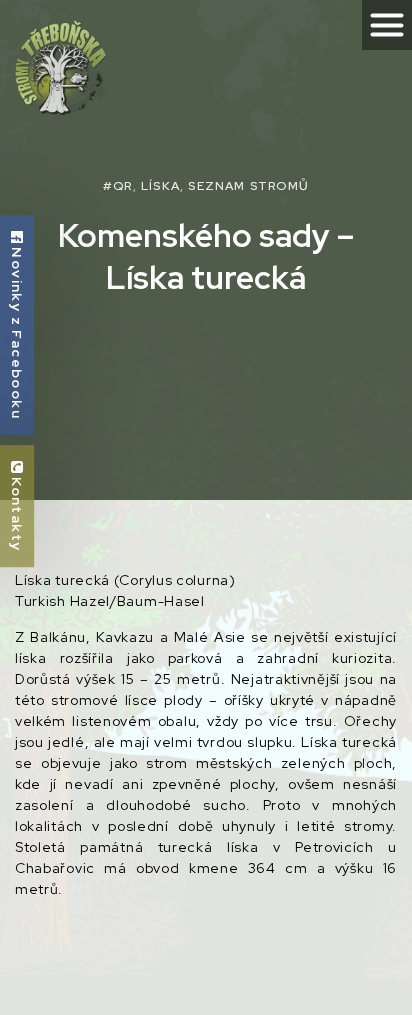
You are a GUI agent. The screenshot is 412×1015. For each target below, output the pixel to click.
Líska (160, 186)
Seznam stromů (248, 186)
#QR (118, 186)
